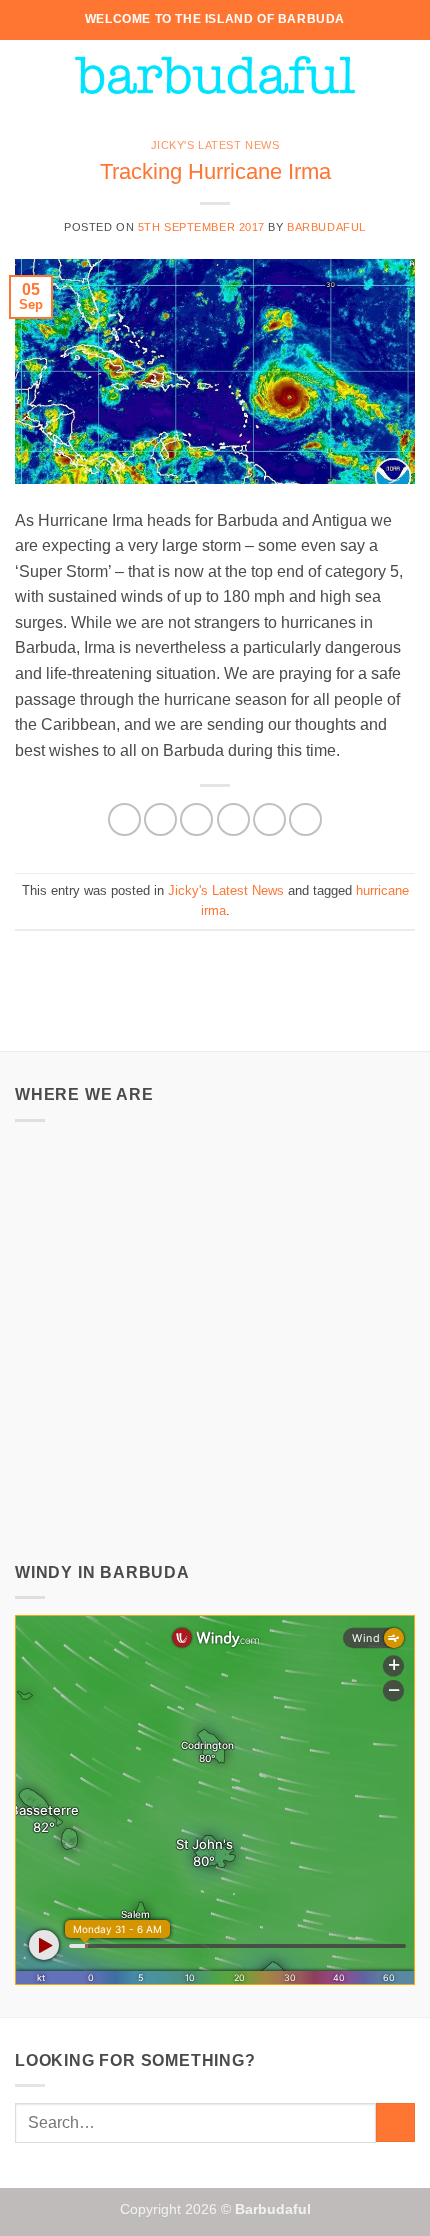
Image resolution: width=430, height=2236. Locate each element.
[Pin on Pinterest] (269, 819)
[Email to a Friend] (233, 819)
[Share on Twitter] (196, 819)
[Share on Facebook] (160, 819)
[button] (27, 74)
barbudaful (326, 227)
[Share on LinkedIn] (305, 819)
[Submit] (395, 2122)
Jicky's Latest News (215, 145)
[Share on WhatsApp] (124, 819)
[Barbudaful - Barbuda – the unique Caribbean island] (215, 75)
